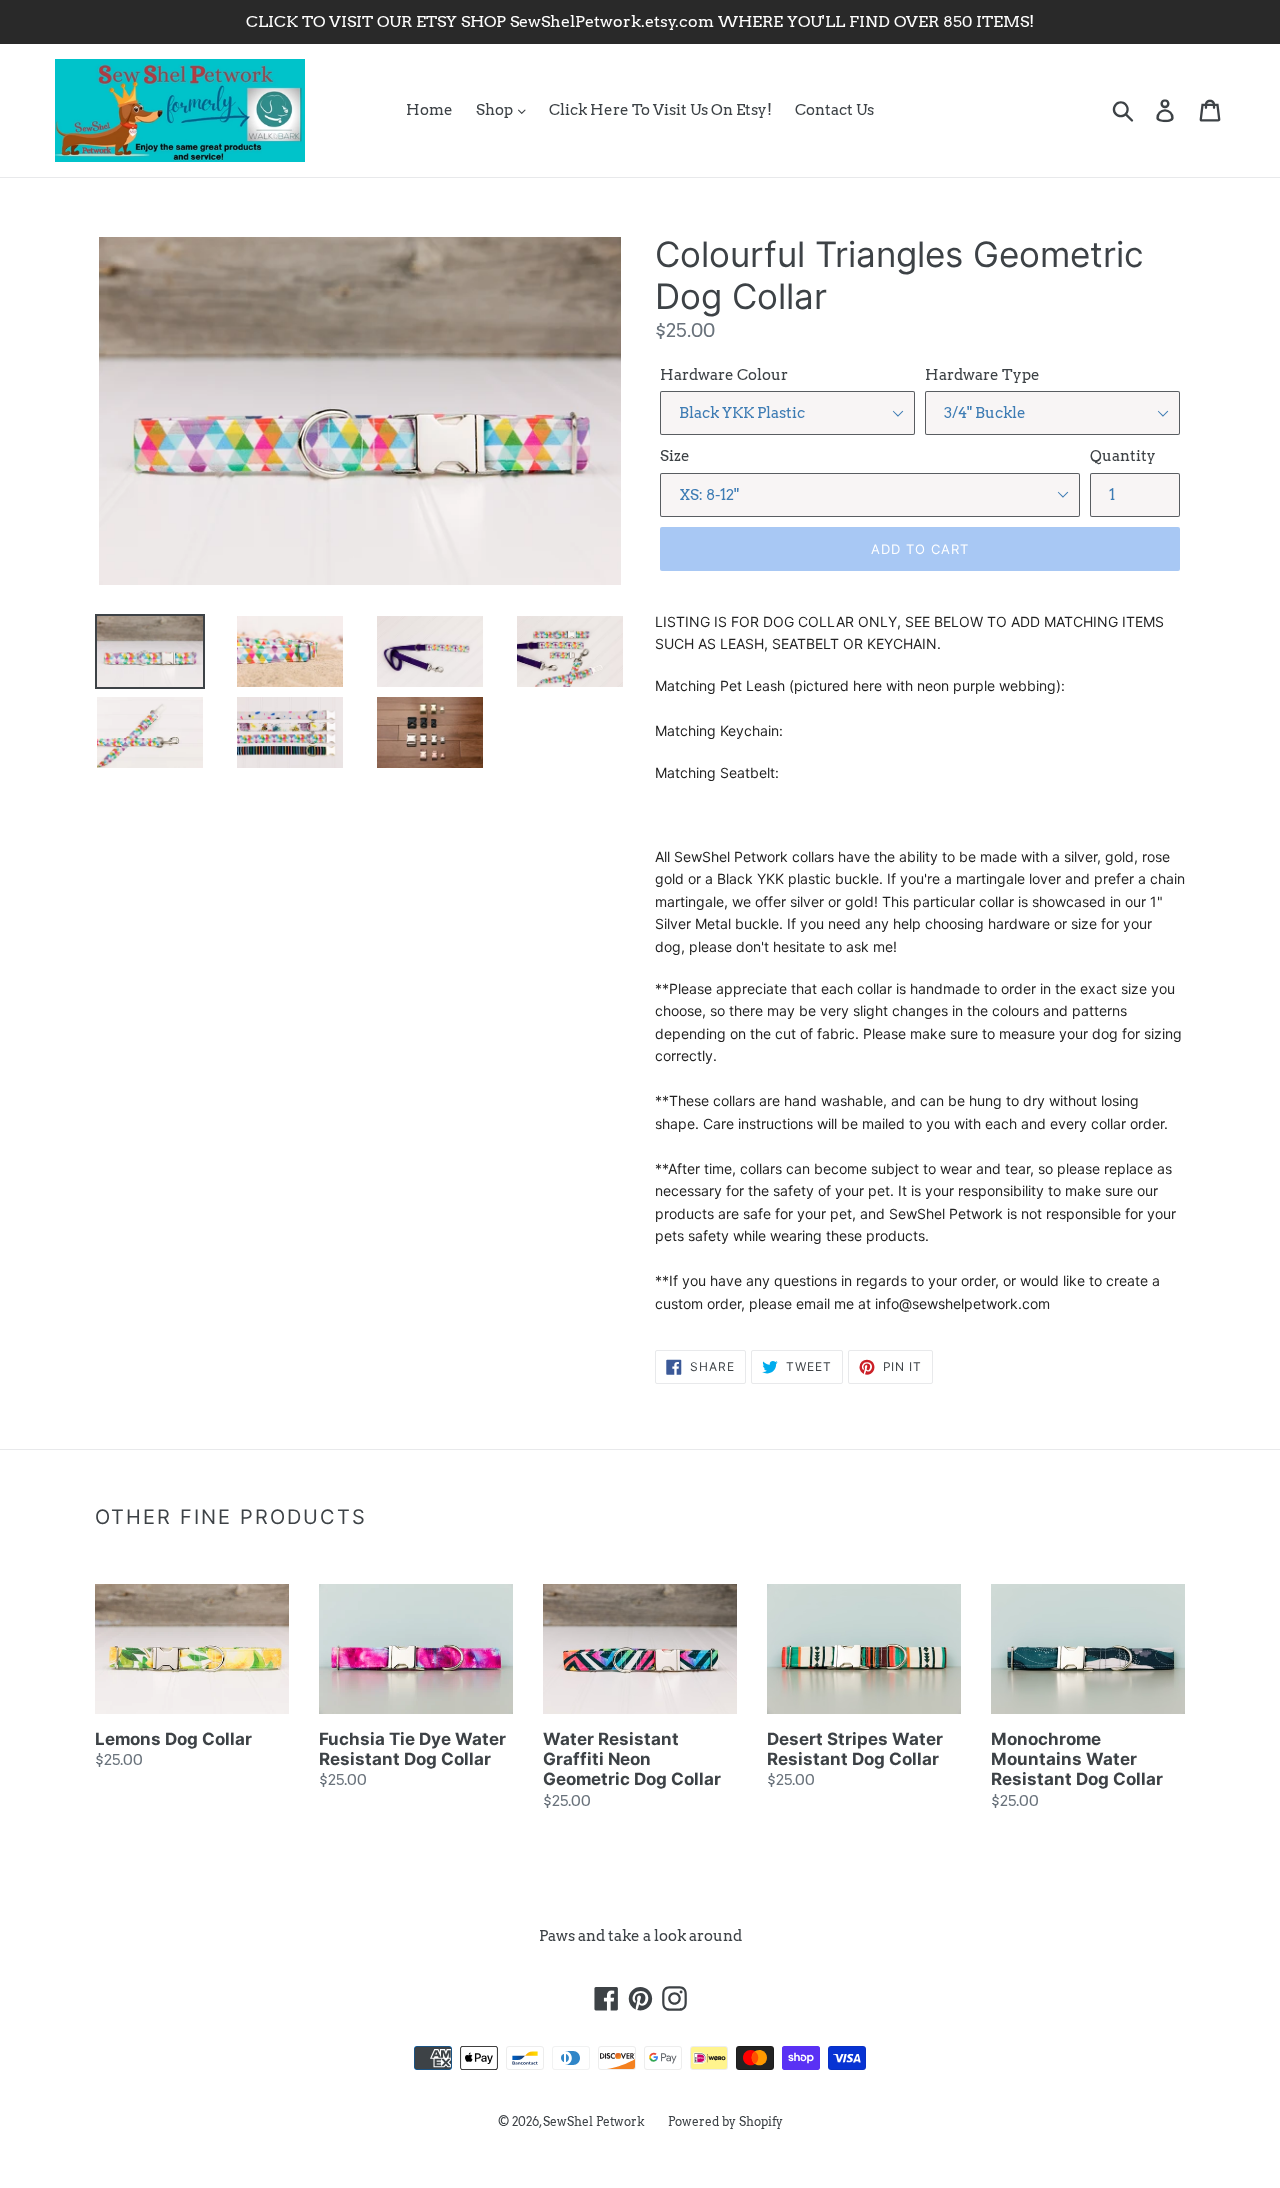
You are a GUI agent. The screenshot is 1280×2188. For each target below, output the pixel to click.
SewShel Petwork (594, 2121)
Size (675, 456)
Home (429, 110)
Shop (496, 110)
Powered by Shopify (725, 2121)
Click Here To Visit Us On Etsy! (660, 110)
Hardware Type (982, 375)
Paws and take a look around (640, 1936)
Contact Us (834, 110)
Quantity (1123, 456)
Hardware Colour (724, 375)
